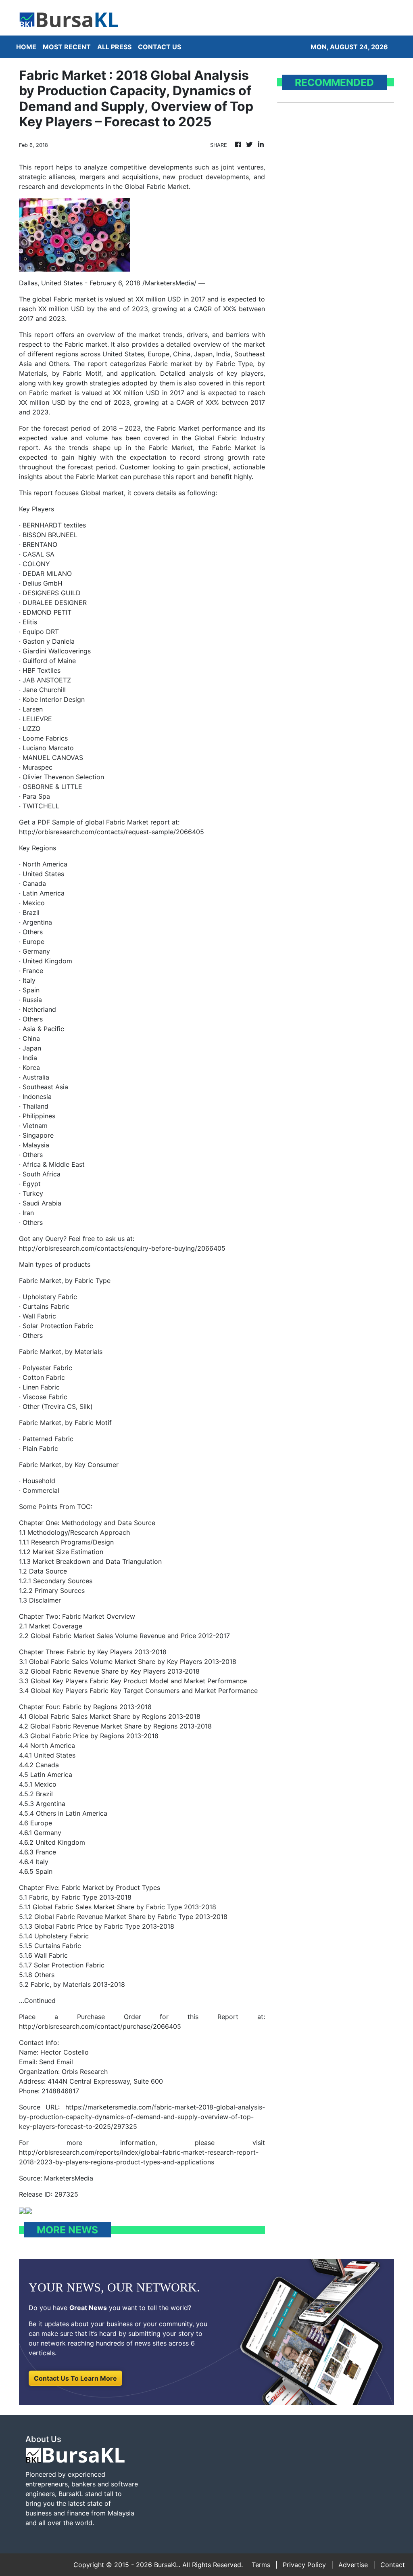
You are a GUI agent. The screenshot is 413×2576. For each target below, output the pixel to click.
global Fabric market (64, 299)
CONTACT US (160, 47)
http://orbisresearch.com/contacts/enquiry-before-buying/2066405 (122, 1248)
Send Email (56, 2062)
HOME (26, 47)
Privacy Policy (304, 2565)
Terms (261, 2565)
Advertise (353, 2565)
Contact (393, 2565)
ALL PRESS (114, 47)
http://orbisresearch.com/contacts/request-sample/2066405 (112, 832)
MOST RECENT (67, 47)
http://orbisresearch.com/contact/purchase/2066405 (100, 2026)
